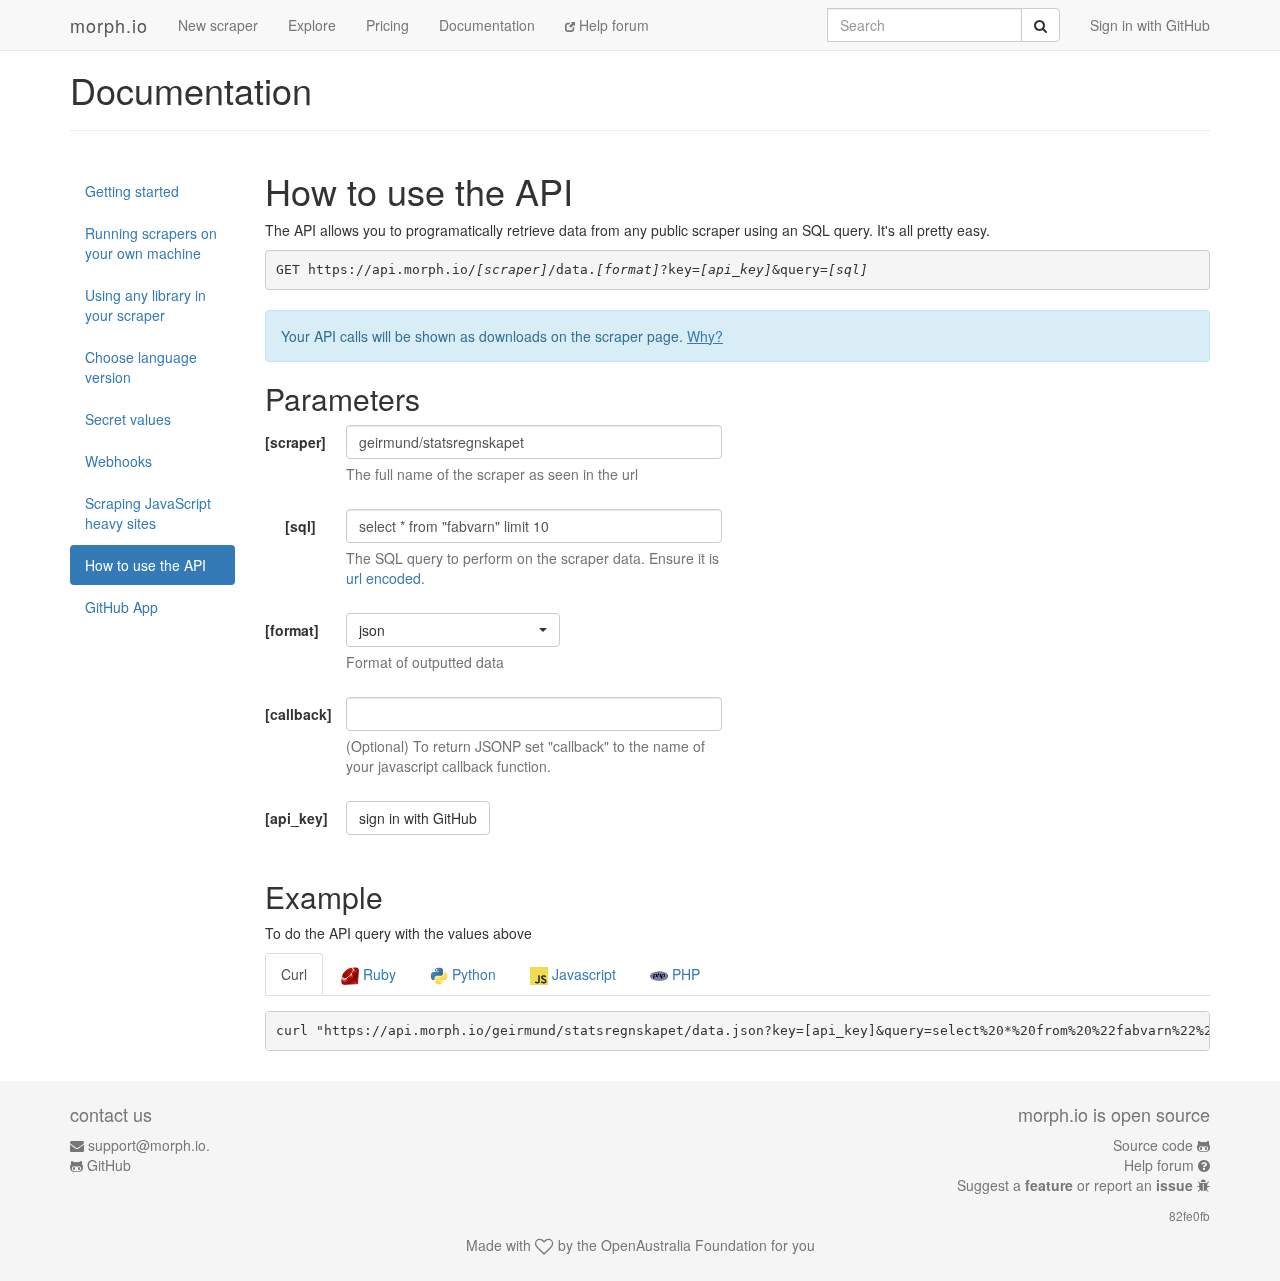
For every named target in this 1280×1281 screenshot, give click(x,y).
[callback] (298, 714)
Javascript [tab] (582, 974)
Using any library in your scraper (145, 305)
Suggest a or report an (1075, 1185)
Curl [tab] (294, 974)
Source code (1153, 1145)
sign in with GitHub (418, 818)
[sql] (300, 526)
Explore (312, 25)
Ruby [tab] (377, 974)
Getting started (132, 191)
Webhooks (118, 461)
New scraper (218, 25)
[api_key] (296, 818)
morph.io (109, 25)
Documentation (487, 25)
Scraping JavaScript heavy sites (148, 513)
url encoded (383, 578)
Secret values (128, 419)
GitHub (109, 1165)
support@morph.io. (149, 1145)
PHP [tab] (684, 974)
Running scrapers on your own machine (151, 243)
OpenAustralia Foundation (684, 1245)
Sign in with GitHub (1150, 25)
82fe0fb (1189, 1215)
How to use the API (145, 565)
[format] (292, 630)
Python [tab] (472, 974)
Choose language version (141, 367)
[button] (453, 630)
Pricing (387, 25)
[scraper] (295, 442)
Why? (705, 336)
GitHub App (121, 607)
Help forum (612, 25)
